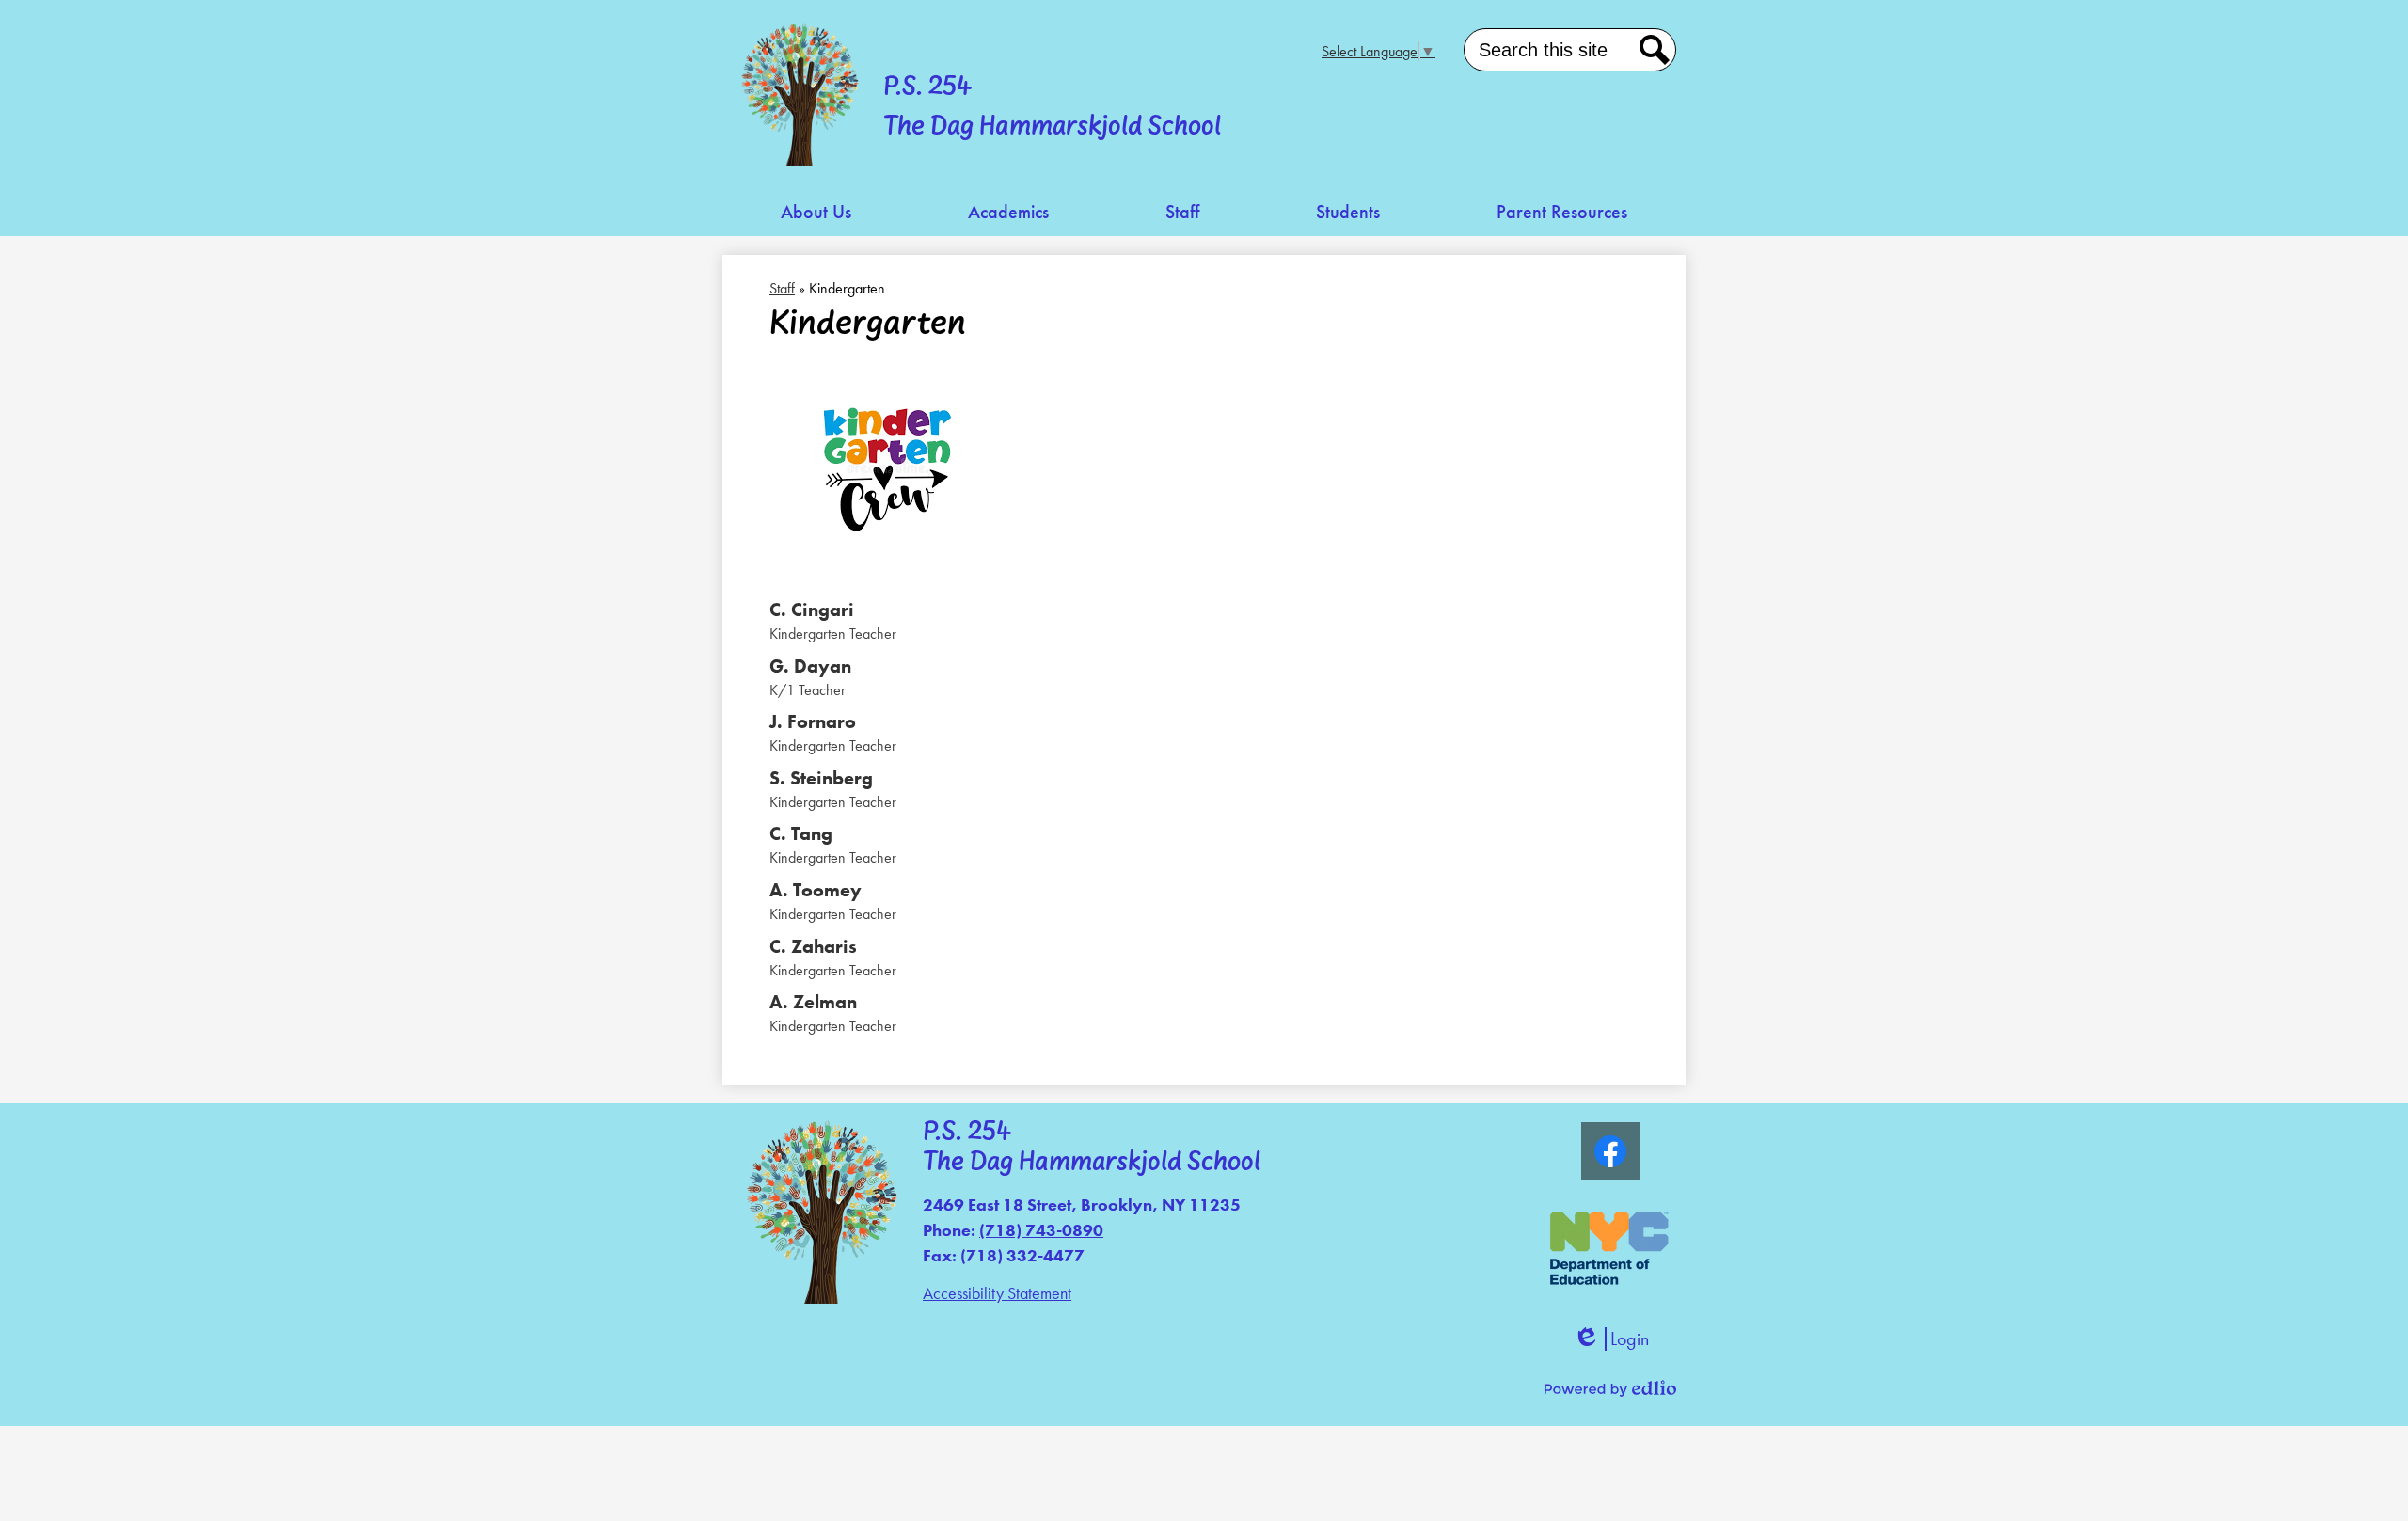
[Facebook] (1610, 1151)
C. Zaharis (813, 946)
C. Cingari (812, 610)
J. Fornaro (813, 721)
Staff (782, 288)
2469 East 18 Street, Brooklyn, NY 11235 (1082, 1204)
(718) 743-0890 (1041, 1230)
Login (1611, 1339)
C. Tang (801, 833)
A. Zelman (813, 1002)
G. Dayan (810, 666)
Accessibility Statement (997, 1293)
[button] (816, 213)
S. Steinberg (821, 778)
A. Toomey (816, 890)
